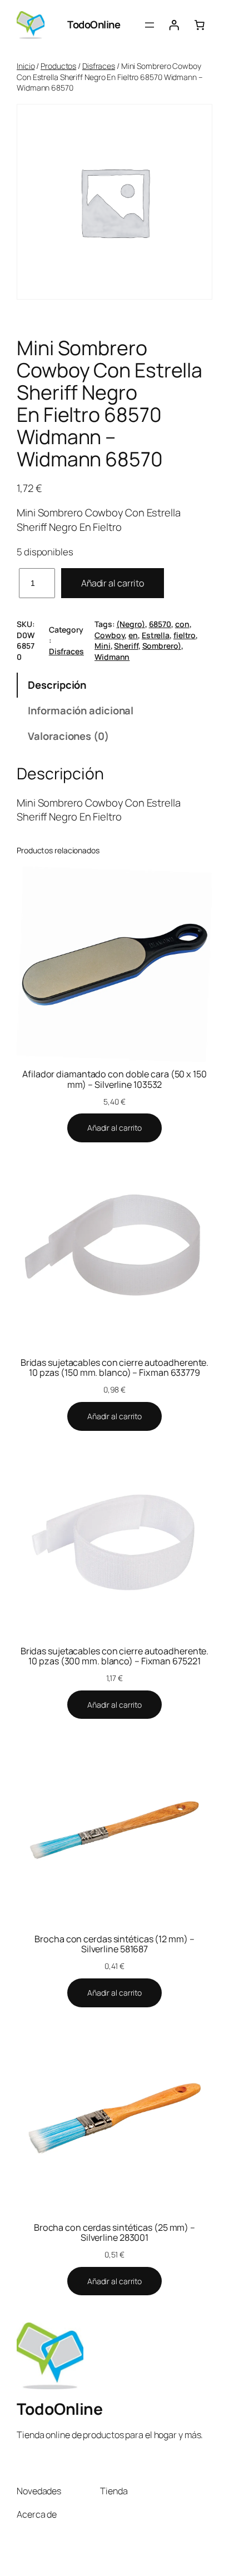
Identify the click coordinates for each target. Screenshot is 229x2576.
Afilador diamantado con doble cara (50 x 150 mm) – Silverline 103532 (114, 1079)
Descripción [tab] (57, 685)
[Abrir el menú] (150, 25)
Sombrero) (162, 646)
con (182, 624)
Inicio (26, 66)
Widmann (112, 657)
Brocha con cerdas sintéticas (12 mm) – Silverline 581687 (114, 1944)
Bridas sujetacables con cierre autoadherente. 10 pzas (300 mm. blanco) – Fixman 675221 (115, 1656)
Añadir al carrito (113, 583)
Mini (103, 646)
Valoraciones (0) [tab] (68, 736)
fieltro (185, 635)
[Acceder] (174, 25)
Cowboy (109, 635)
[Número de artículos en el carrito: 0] (200, 25)
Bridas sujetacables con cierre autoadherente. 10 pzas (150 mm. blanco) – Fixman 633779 (115, 1367)
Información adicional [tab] (81, 710)
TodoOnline (94, 24)
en (133, 635)
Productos (58, 66)
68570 (160, 624)
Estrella (156, 635)
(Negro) (130, 624)
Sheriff (126, 646)
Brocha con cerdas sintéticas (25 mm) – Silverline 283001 (114, 2232)
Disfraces (99, 66)
